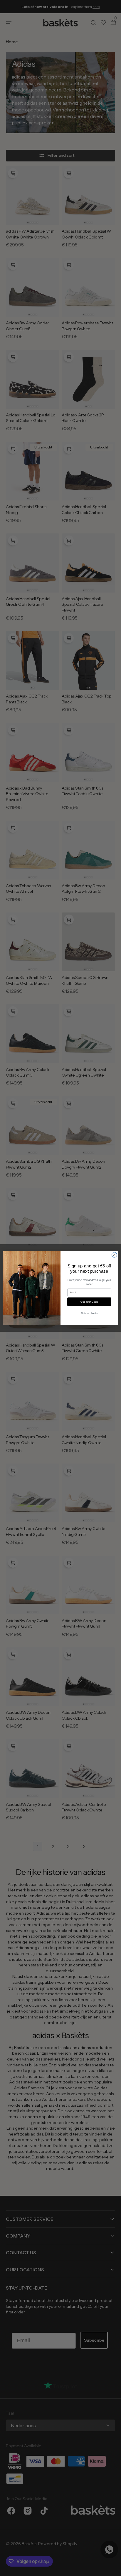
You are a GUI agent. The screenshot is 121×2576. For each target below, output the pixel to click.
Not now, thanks (89, 1313)
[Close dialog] (114, 1255)
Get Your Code (89, 1302)
